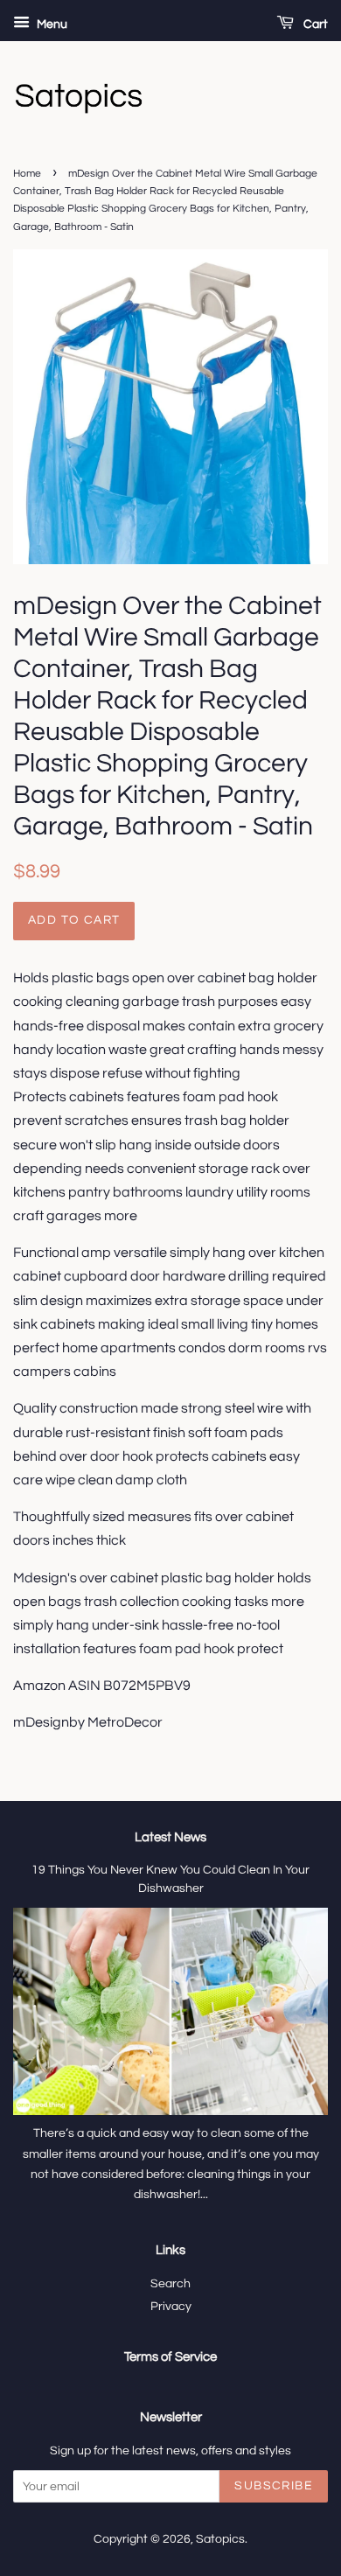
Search (170, 2284)
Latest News (170, 1837)
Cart (314, 24)
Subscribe (274, 2486)
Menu (51, 24)
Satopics (220, 2539)
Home (27, 174)
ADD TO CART (74, 920)
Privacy (171, 2307)
